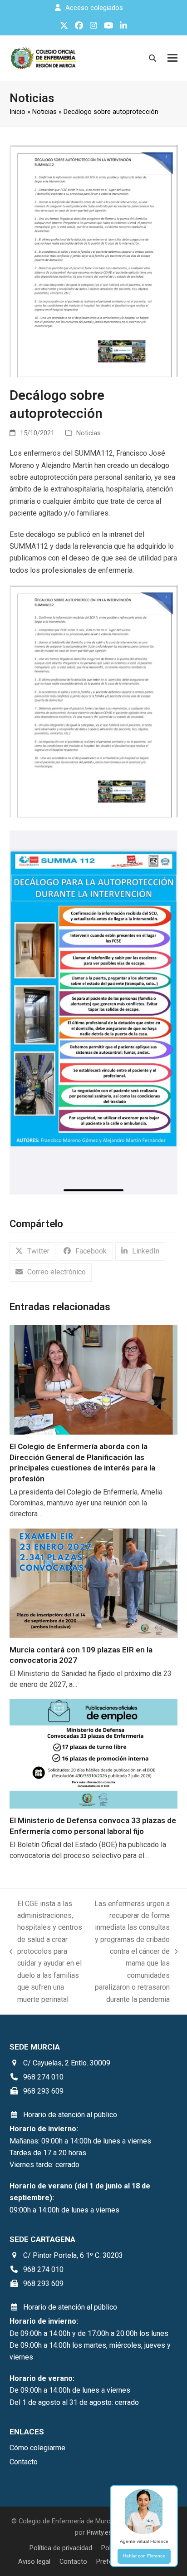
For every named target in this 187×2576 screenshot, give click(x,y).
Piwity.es (99, 2532)
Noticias (44, 112)
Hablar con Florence (144, 2556)
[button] (172, 58)
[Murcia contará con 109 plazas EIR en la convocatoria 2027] (94, 1582)
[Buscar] (153, 58)
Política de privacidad (61, 2548)
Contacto (73, 2561)
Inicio (17, 112)
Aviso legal (34, 2561)
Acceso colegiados (94, 8)
